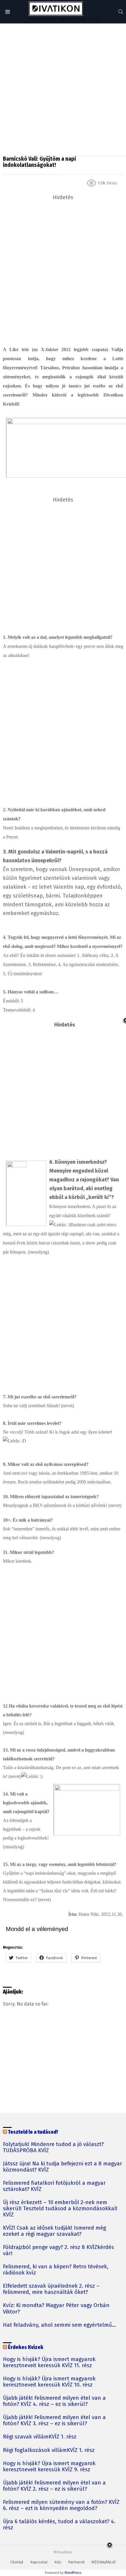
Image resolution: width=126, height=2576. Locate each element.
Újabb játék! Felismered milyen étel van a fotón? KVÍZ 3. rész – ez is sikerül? (54, 2421)
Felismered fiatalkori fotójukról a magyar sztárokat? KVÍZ (54, 2186)
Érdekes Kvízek (26, 2347)
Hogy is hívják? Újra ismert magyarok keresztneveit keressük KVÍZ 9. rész (49, 2467)
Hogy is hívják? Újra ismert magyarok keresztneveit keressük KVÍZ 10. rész (49, 2382)
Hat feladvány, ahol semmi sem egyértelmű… (59, 2325)
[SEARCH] (121, 12)
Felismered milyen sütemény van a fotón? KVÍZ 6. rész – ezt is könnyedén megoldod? (61, 2505)
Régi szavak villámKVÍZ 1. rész (40, 2437)
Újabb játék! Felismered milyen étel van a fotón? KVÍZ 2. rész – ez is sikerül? (54, 2486)
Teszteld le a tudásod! (33, 2132)
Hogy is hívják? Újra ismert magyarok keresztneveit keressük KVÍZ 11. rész (49, 2362)
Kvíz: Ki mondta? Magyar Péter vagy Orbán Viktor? (56, 2309)
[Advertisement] (63, 89)
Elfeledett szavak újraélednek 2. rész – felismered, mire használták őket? (51, 2289)
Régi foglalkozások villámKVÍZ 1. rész (49, 2450)
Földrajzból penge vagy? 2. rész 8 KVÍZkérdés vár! (58, 2250)
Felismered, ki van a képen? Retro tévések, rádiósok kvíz (56, 2270)
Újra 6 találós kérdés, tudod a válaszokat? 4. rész (59, 2525)
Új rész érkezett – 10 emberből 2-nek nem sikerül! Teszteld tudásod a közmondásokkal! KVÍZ (60, 2209)
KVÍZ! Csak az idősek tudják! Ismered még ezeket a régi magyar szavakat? (55, 2231)
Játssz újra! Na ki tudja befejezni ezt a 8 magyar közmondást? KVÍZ (63, 2167)
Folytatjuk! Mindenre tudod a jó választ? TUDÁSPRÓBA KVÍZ (53, 2147)
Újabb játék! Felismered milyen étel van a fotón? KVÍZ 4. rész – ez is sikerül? (54, 2401)
